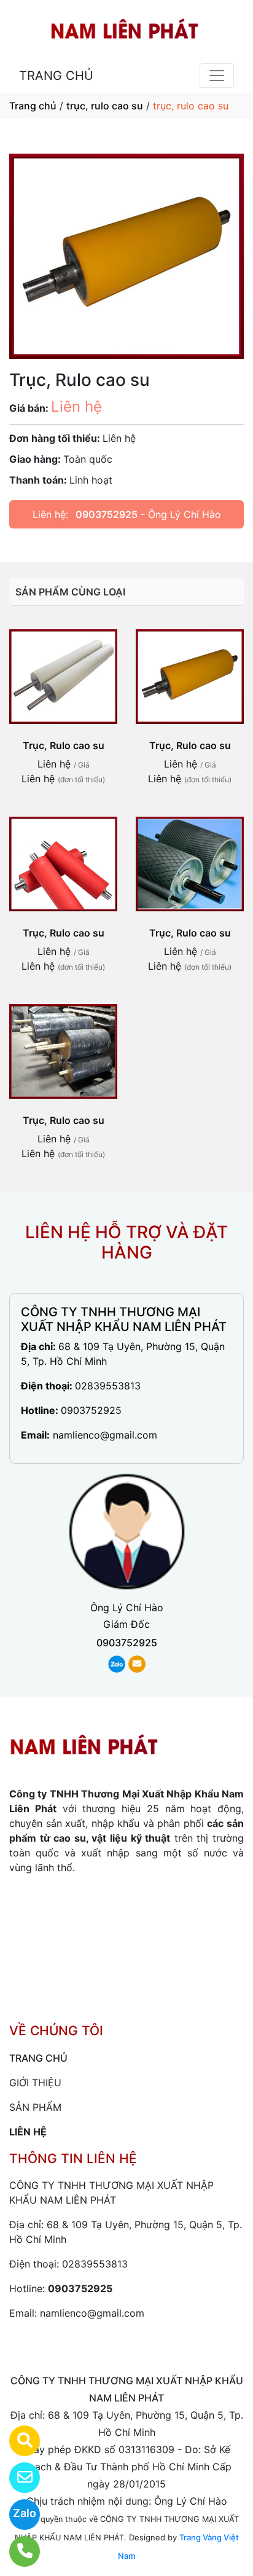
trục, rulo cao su (105, 106)
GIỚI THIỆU (35, 2083)
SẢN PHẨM (35, 2107)
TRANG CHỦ (56, 76)
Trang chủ (33, 106)
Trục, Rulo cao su (64, 745)
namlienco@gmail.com (105, 1435)
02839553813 (108, 1386)
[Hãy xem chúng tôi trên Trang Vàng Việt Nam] (17, 2441)
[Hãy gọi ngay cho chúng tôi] (17, 2551)
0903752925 (107, 514)
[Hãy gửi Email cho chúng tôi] (17, 2478)
